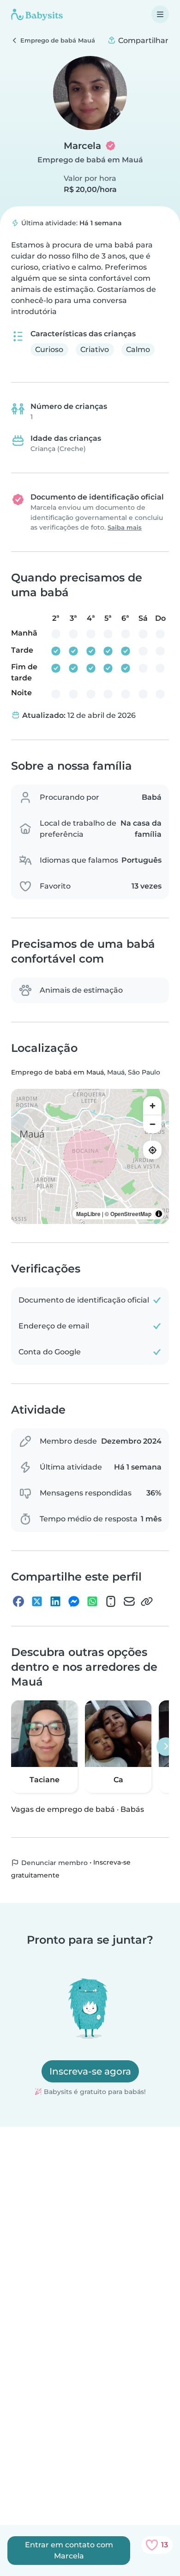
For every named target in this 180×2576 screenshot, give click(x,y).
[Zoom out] (152, 1124)
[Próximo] (166, 1747)
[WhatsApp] (92, 1601)
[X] (37, 1601)
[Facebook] (18, 1601)
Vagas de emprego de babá (63, 1809)
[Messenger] (74, 1601)
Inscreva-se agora (90, 2071)
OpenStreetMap (131, 1214)
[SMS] (111, 1601)
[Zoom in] (152, 1106)
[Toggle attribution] (159, 1214)
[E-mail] (129, 1601)
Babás (132, 1809)
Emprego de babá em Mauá (90, 160)
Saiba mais (125, 528)
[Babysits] (37, 14)
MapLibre (88, 1214)
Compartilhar (142, 40)
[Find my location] (152, 1150)
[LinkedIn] (55, 1601)
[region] (90, 1156)
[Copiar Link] (147, 1601)
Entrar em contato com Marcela (69, 2550)
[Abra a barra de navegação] (160, 14)
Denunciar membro (54, 1863)
